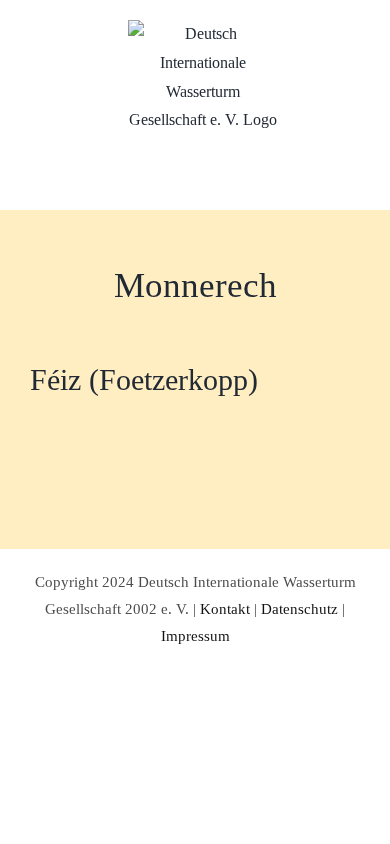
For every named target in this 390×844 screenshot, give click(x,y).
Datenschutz (299, 609)
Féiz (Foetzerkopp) (144, 379)
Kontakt (225, 609)
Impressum (195, 636)
